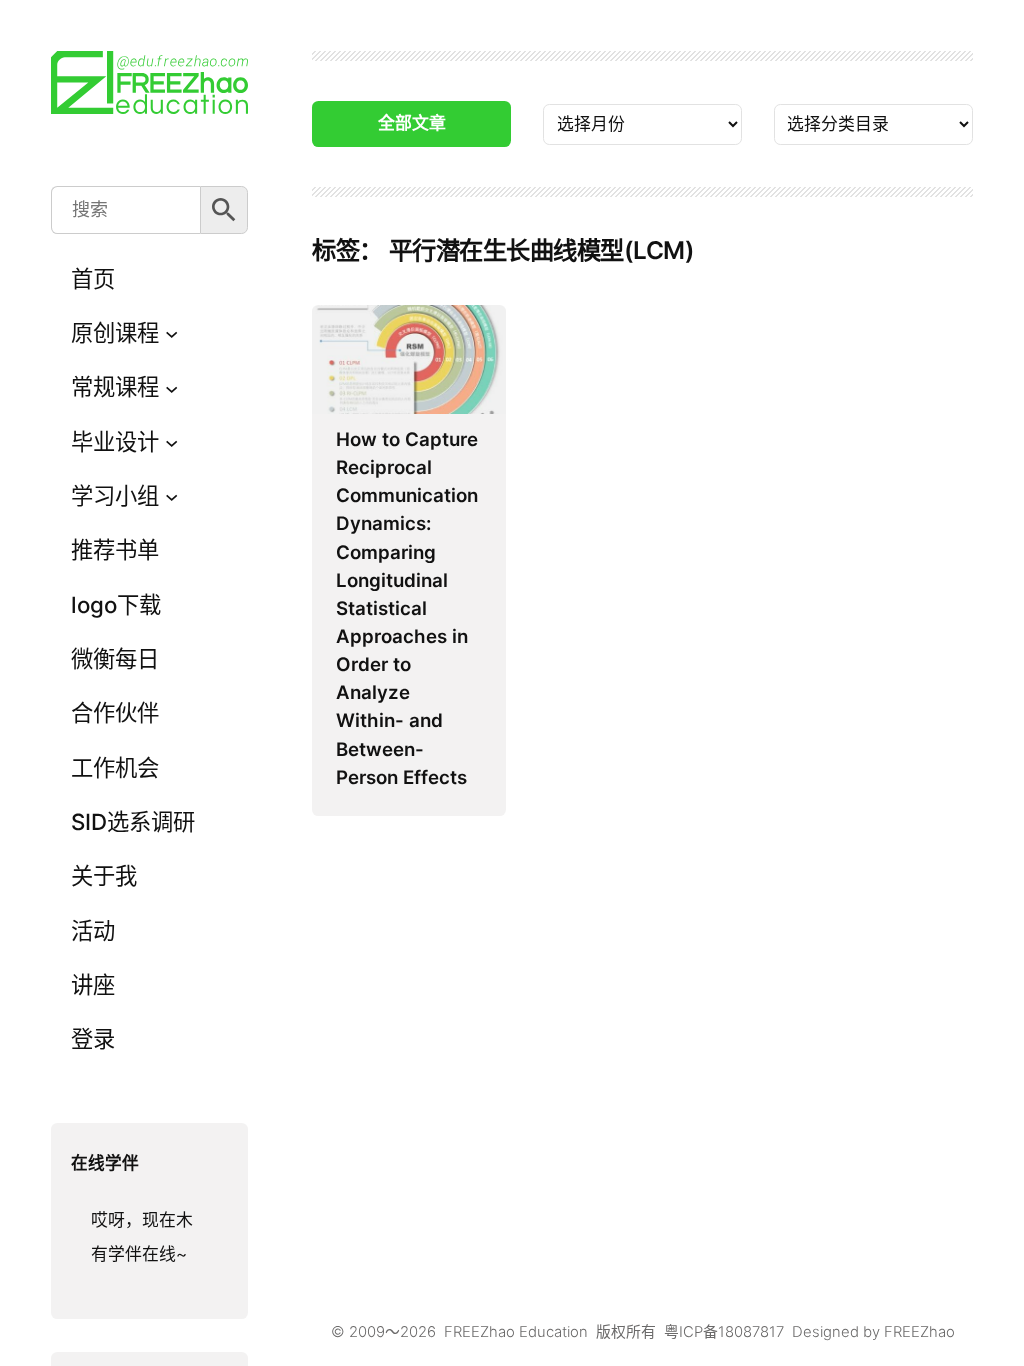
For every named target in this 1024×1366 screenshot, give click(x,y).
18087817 (751, 1332)
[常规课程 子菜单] (171, 387)
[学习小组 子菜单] (171, 496)
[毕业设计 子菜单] (171, 441)
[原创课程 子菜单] (171, 333)
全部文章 (412, 123)
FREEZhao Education (516, 1332)
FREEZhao (919, 1332)
